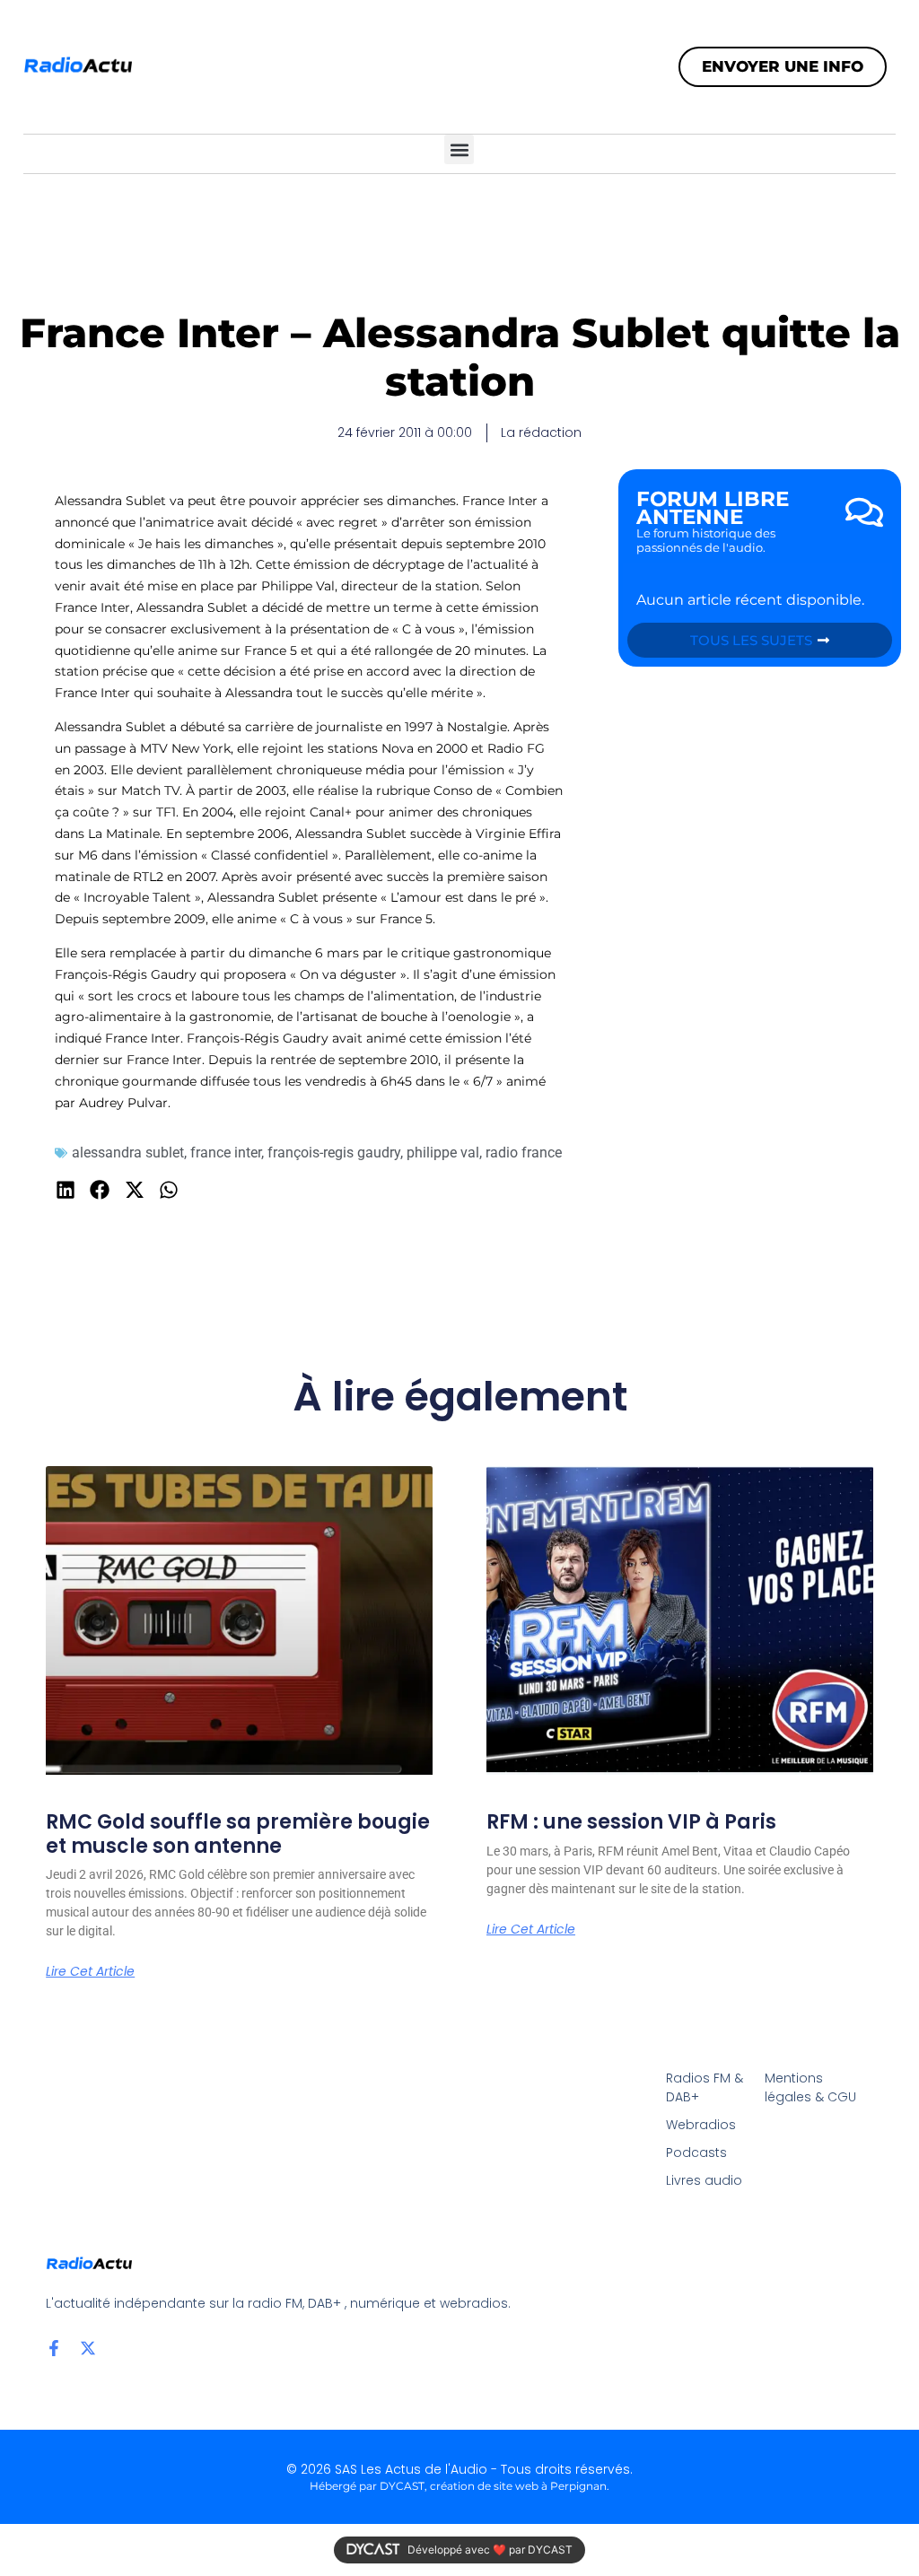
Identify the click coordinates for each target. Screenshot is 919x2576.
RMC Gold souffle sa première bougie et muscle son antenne (238, 1834)
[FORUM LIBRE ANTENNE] (864, 512)
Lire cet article (90, 1971)
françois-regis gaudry (334, 1153)
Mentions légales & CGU (810, 2087)
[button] (459, 149)
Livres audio (704, 2180)
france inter (226, 1153)
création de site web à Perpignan (518, 2486)
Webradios (701, 2125)
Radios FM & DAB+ (705, 2087)
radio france (524, 1153)
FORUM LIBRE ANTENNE (713, 508)
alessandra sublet (128, 1153)
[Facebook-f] (54, 2348)
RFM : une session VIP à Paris (631, 1822)
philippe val (443, 1153)
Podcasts (696, 2152)
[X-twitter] (88, 2348)
